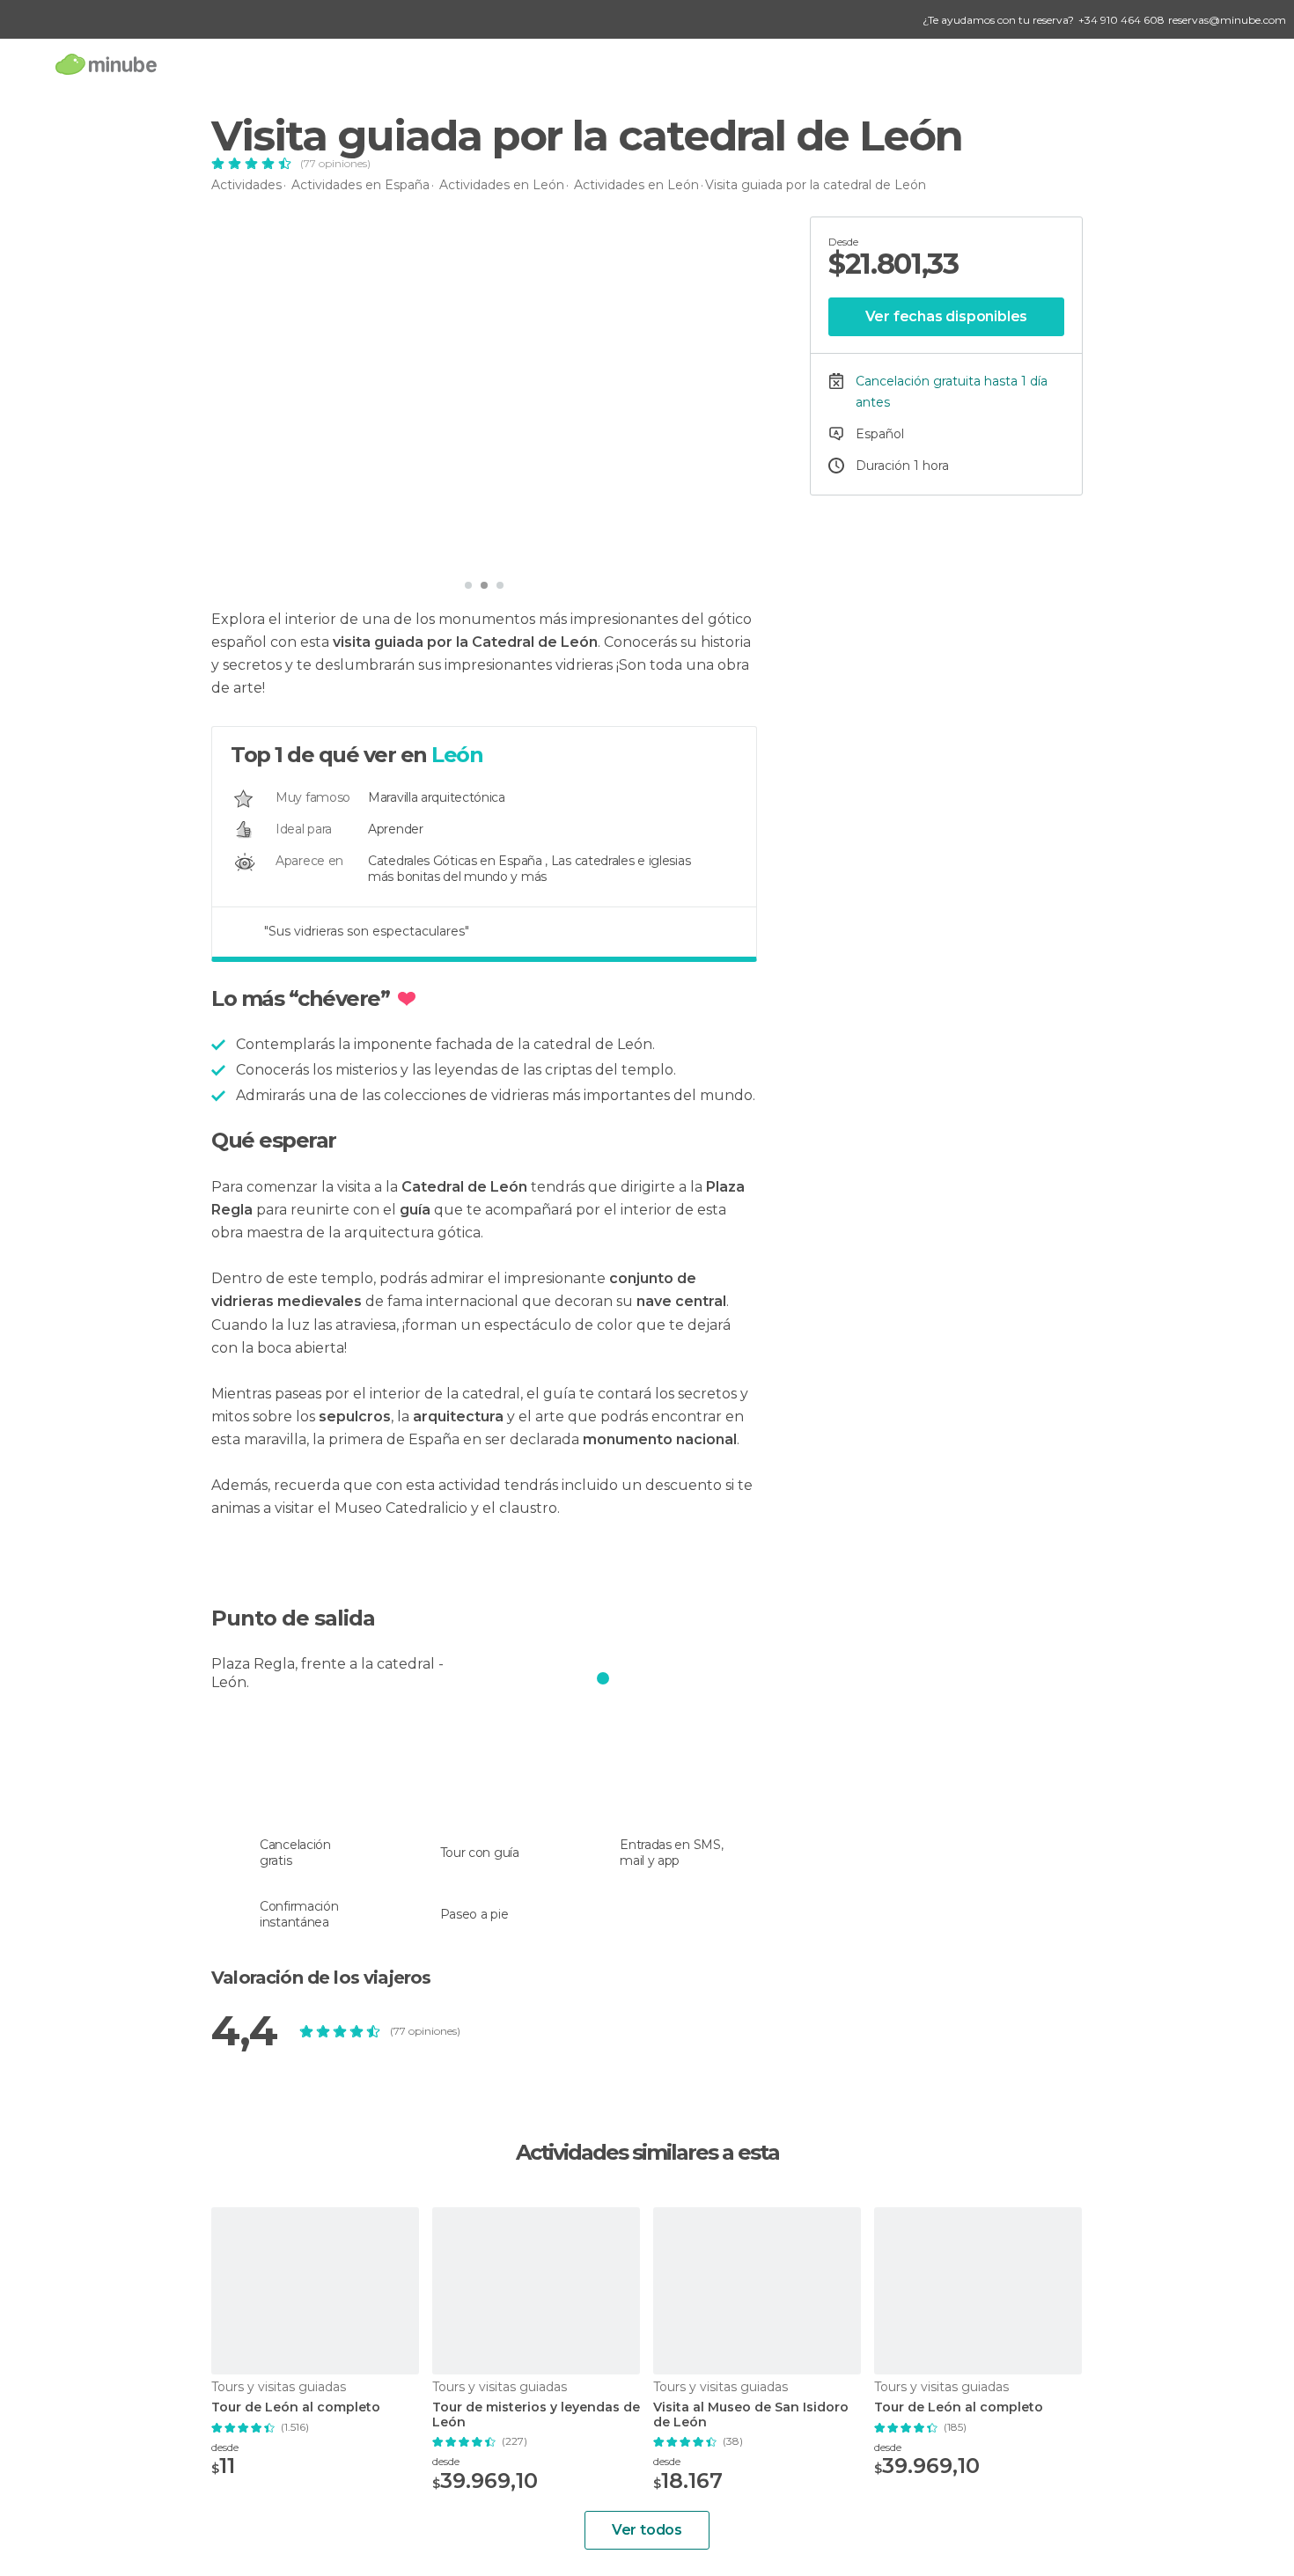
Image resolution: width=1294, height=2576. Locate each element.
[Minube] (106, 64)
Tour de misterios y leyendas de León (536, 2415)
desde (225, 2447)
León (457, 755)
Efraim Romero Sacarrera (320, 545)
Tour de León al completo (296, 2407)
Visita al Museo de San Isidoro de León (751, 2415)
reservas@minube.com (1227, 20)
